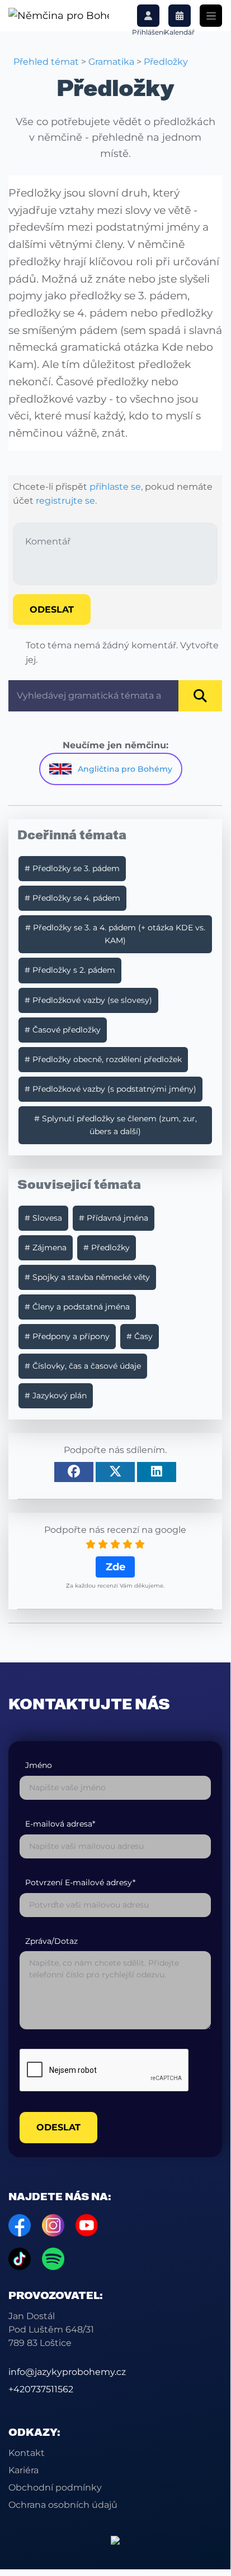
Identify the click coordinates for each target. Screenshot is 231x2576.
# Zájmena (46, 1248)
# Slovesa (43, 1218)
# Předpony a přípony (67, 1336)
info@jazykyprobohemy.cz (67, 2372)
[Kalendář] (180, 16)
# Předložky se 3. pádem (72, 868)
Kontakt (27, 2453)
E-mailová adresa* (60, 1824)
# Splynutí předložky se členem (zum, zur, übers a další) (115, 1125)
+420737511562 (41, 2389)
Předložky (166, 62)
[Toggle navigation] (211, 16)
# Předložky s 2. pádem (70, 970)
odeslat (58, 2127)
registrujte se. (66, 501)
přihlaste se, (116, 487)
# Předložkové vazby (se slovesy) (88, 1000)
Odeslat (52, 610)
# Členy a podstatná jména (77, 1307)
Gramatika (111, 62)
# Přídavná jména (114, 1218)
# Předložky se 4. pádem (72, 898)
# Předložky (107, 1248)
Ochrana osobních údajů (63, 2505)
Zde (115, 1567)
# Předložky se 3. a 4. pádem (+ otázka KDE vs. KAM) (115, 934)
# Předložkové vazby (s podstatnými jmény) (110, 1089)
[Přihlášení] (148, 16)
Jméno (39, 1765)
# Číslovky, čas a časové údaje (83, 1366)
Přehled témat (46, 62)
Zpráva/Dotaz (51, 1941)
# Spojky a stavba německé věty (87, 1277)
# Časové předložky (63, 1030)
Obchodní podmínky (55, 2487)
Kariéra (23, 2470)
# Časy (140, 1336)
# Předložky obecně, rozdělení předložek (103, 1059)
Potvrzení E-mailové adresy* (80, 1883)
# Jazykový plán (56, 1395)
